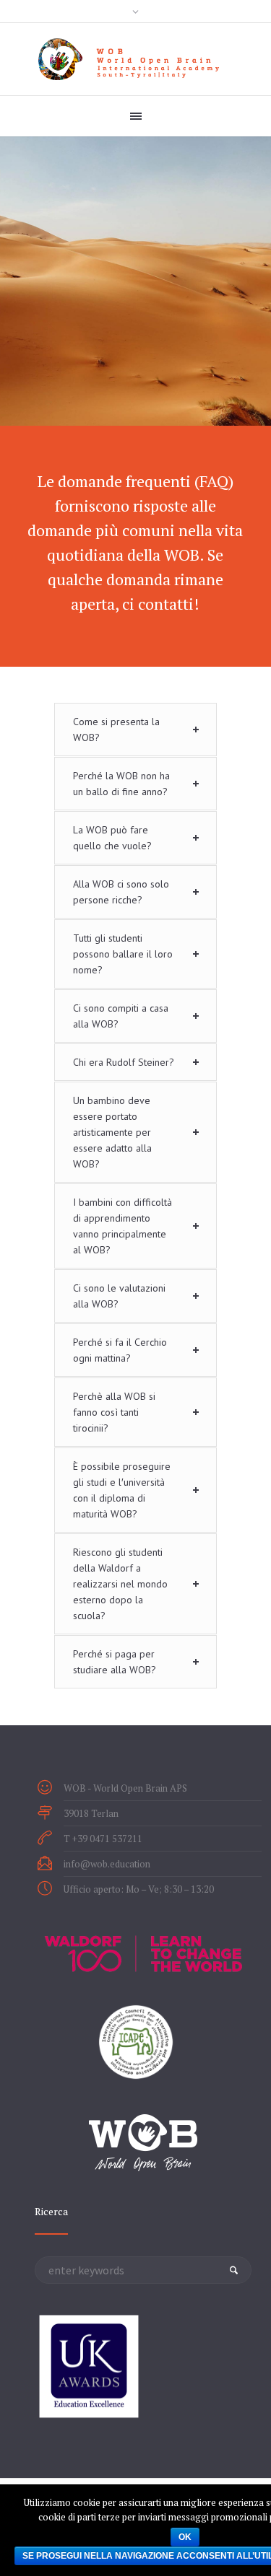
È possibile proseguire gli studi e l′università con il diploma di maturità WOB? (122, 1490)
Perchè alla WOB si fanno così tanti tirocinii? (114, 1412)
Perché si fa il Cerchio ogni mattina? (120, 1350)
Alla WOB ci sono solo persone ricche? (121, 892)
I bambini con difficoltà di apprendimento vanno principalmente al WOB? (122, 1226)
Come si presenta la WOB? (116, 730)
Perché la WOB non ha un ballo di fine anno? (121, 784)
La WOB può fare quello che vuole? (112, 838)
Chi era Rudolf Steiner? (124, 1062)
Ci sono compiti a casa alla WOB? (121, 1016)
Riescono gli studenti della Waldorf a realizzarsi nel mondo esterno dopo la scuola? (120, 1584)
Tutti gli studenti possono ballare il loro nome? (123, 954)
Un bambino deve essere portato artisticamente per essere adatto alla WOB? (112, 1132)
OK (185, 2537)
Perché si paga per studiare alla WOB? (115, 1662)
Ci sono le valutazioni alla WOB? (119, 1296)
